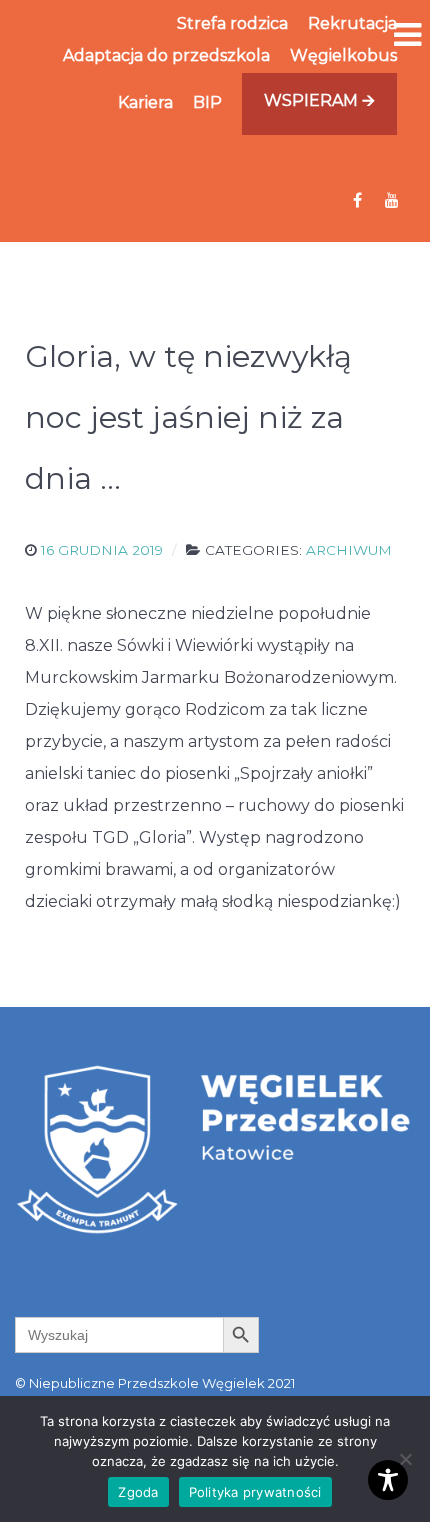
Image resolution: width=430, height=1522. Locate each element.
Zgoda (138, 1492)
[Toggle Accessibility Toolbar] (388, 1480)
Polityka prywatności (255, 1492)
